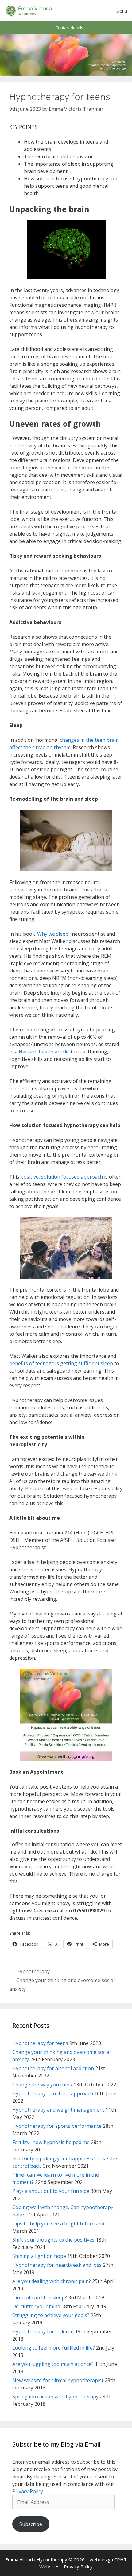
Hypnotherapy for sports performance (57, 2126)
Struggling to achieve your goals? (51, 2315)
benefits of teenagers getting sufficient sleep (61, 1363)
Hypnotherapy (33, 1971)
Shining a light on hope (39, 2256)
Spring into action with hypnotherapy (55, 2397)
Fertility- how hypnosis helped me (51, 2142)
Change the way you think (42, 2085)
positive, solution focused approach (62, 1177)
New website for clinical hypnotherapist (58, 2380)
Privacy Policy (28, 2491)
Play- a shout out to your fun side (51, 2191)
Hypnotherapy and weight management (58, 2110)
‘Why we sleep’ (52, 934)
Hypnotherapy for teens (40, 2043)
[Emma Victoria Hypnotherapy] (29, 11)
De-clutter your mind (36, 2306)
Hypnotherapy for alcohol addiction (53, 2068)
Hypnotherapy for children (43, 2331)
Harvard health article (44, 1052)
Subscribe (31, 2524)
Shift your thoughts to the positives (53, 2240)
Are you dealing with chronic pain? (52, 2281)
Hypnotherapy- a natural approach (53, 2093)
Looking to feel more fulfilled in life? (54, 2348)
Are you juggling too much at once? (53, 2364)
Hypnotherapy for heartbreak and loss (57, 2265)
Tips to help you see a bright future (53, 2224)
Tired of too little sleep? (40, 2297)
